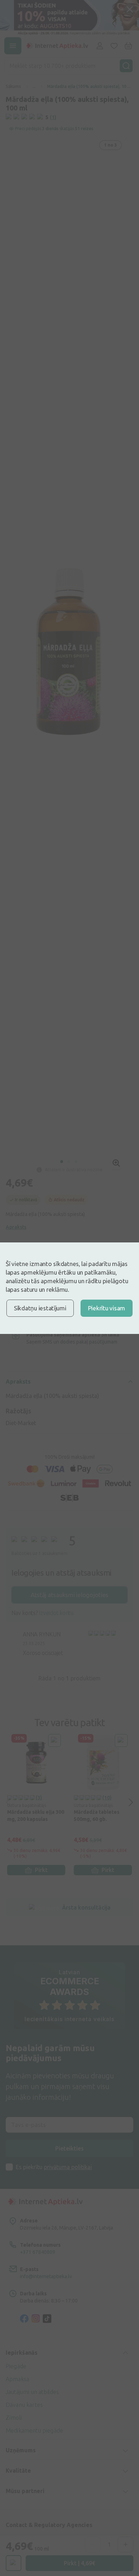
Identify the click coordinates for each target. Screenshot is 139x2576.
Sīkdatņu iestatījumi (40, 1308)
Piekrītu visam (107, 1308)
